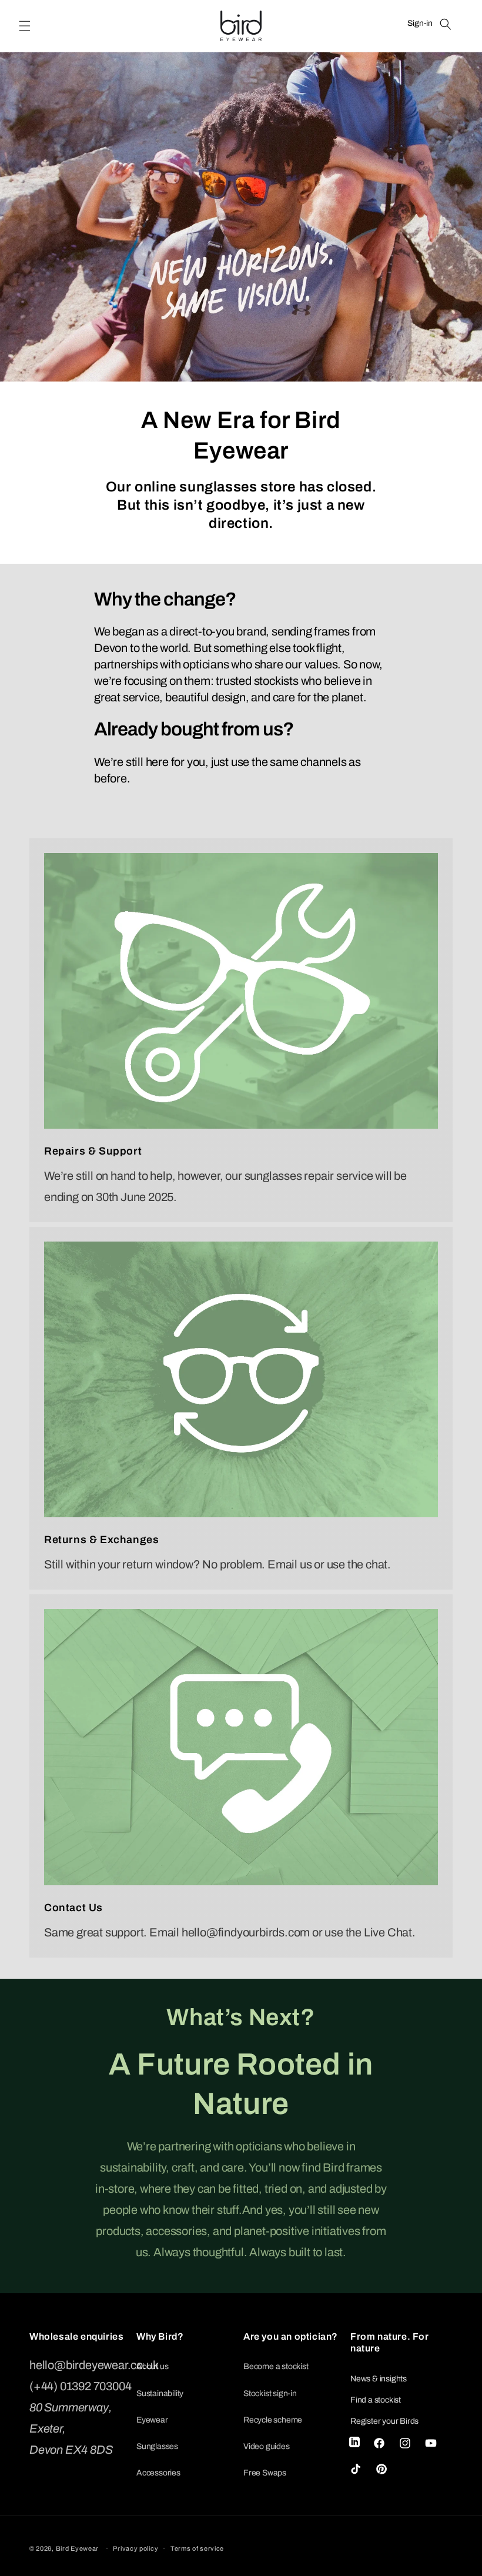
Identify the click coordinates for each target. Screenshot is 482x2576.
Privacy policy (135, 2548)
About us (152, 2366)
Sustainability (160, 2393)
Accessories (158, 2473)
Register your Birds (384, 2421)
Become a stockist (276, 2366)
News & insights (379, 2379)
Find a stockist (376, 2400)
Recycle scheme (273, 2420)
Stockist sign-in (270, 2393)
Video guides (267, 2446)
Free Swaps (265, 2473)
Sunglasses (157, 2446)
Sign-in (420, 23)
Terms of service (197, 2548)
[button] (25, 26)
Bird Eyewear (77, 2548)
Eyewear (152, 2420)
